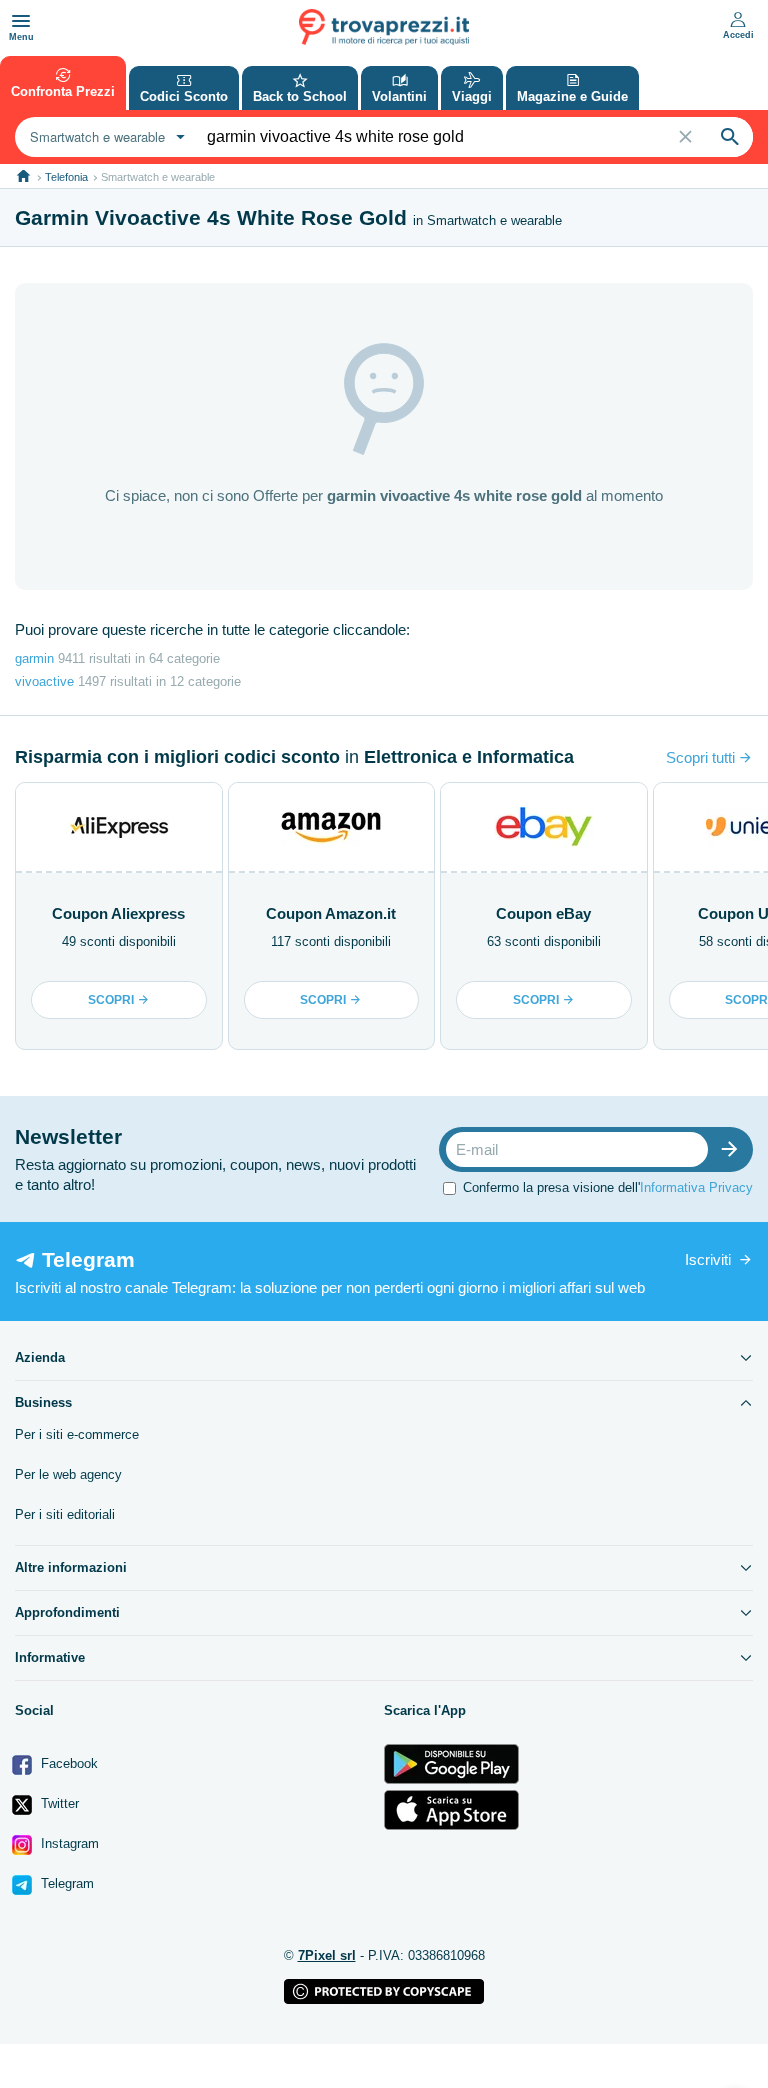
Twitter (58, 1803)
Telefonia (66, 177)
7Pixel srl (327, 1955)
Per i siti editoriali (65, 1514)
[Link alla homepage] (23, 176)
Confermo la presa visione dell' (608, 1187)
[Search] (730, 137)
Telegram (65, 1883)
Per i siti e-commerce (77, 1434)
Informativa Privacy (696, 1187)
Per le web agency (68, 1474)
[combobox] (105, 137)
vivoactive (44, 681)
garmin (34, 658)
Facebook (67, 1763)
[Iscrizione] (734, 1149)
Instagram (68, 1843)
